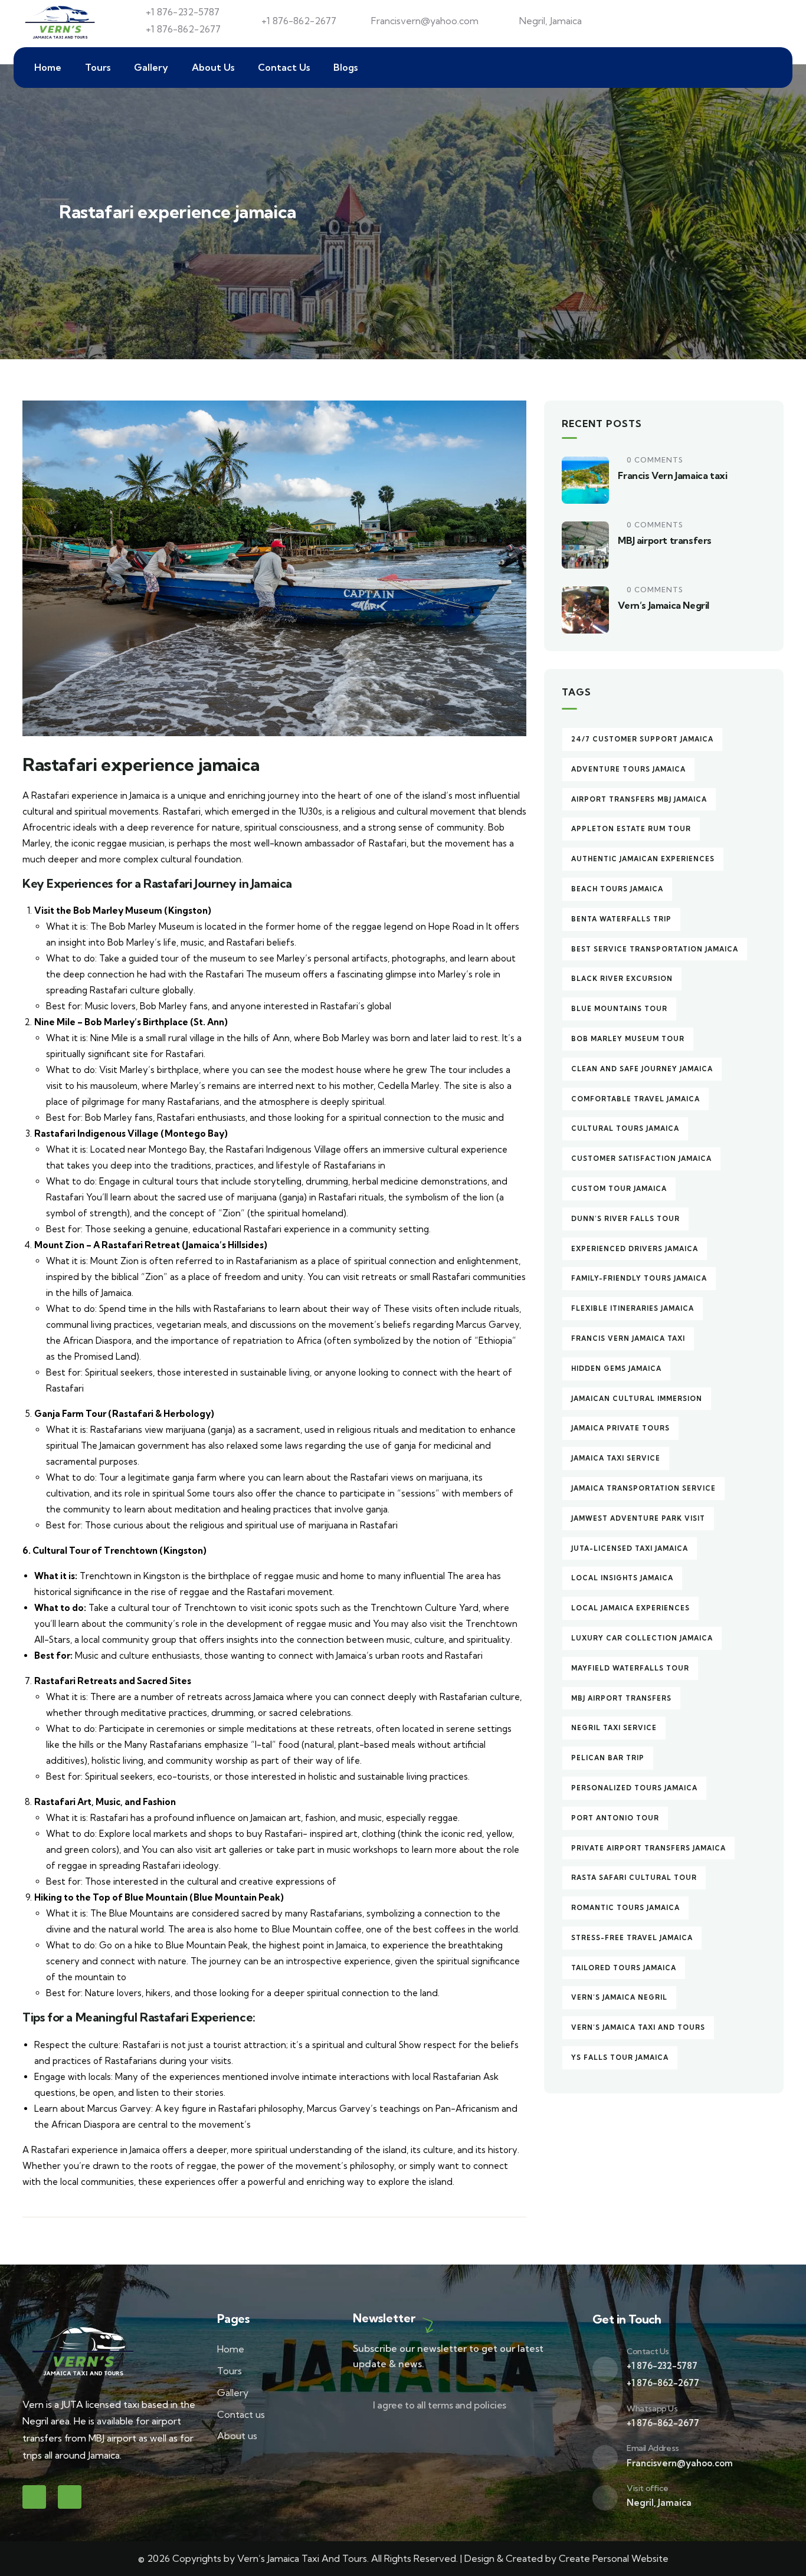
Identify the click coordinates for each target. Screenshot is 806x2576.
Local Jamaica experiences (630, 1608)
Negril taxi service (614, 1728)
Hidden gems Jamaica (616, 1369)
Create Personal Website (614, 2558)
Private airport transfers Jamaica (648, 1848)
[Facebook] (34, 2497)
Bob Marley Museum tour (628, 1039)
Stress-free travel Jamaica (632, 1938)
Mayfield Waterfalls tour (630, 1668)
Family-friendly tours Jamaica (639, 1278)
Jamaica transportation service (643, 1488)
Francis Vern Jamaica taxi (672, 475)
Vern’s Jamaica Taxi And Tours (638, 2027)
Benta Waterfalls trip (621, 919)
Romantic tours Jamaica (625, 1908)
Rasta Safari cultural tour (634, 1878)
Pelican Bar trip (608, 1758)
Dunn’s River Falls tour (625, 1219)
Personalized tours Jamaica (634, 1788)
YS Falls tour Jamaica (620, 2057)
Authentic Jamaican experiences (643, 859)
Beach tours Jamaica (617, 889)
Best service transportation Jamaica (655, 949)
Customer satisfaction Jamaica (641, 1159)
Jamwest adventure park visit (638, 1518)
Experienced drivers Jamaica (635, 1249)
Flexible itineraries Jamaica (633, 1308)
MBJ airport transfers (665, 540)
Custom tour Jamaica (619, 1189)
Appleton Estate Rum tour (631, 829)
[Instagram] (70, 2497)
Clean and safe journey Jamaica (642, 1069)
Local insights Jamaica (622, 1578)
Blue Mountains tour (619, 1009)
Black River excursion (622, 979)
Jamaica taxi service (616, 1458)
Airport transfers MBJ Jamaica (639, 799)
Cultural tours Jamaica (625, 1128)
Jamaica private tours (620, 1428)
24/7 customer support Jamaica (642, 739)
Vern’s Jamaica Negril (664, 605)
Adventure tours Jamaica (628, 769)
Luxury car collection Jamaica (642, 1638)
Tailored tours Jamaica (624, 1968)
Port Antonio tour (615, 1818)
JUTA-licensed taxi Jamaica (630, 1548)
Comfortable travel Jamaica (635, 1099)
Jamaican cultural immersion (637, 1399)
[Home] (61, 21)
